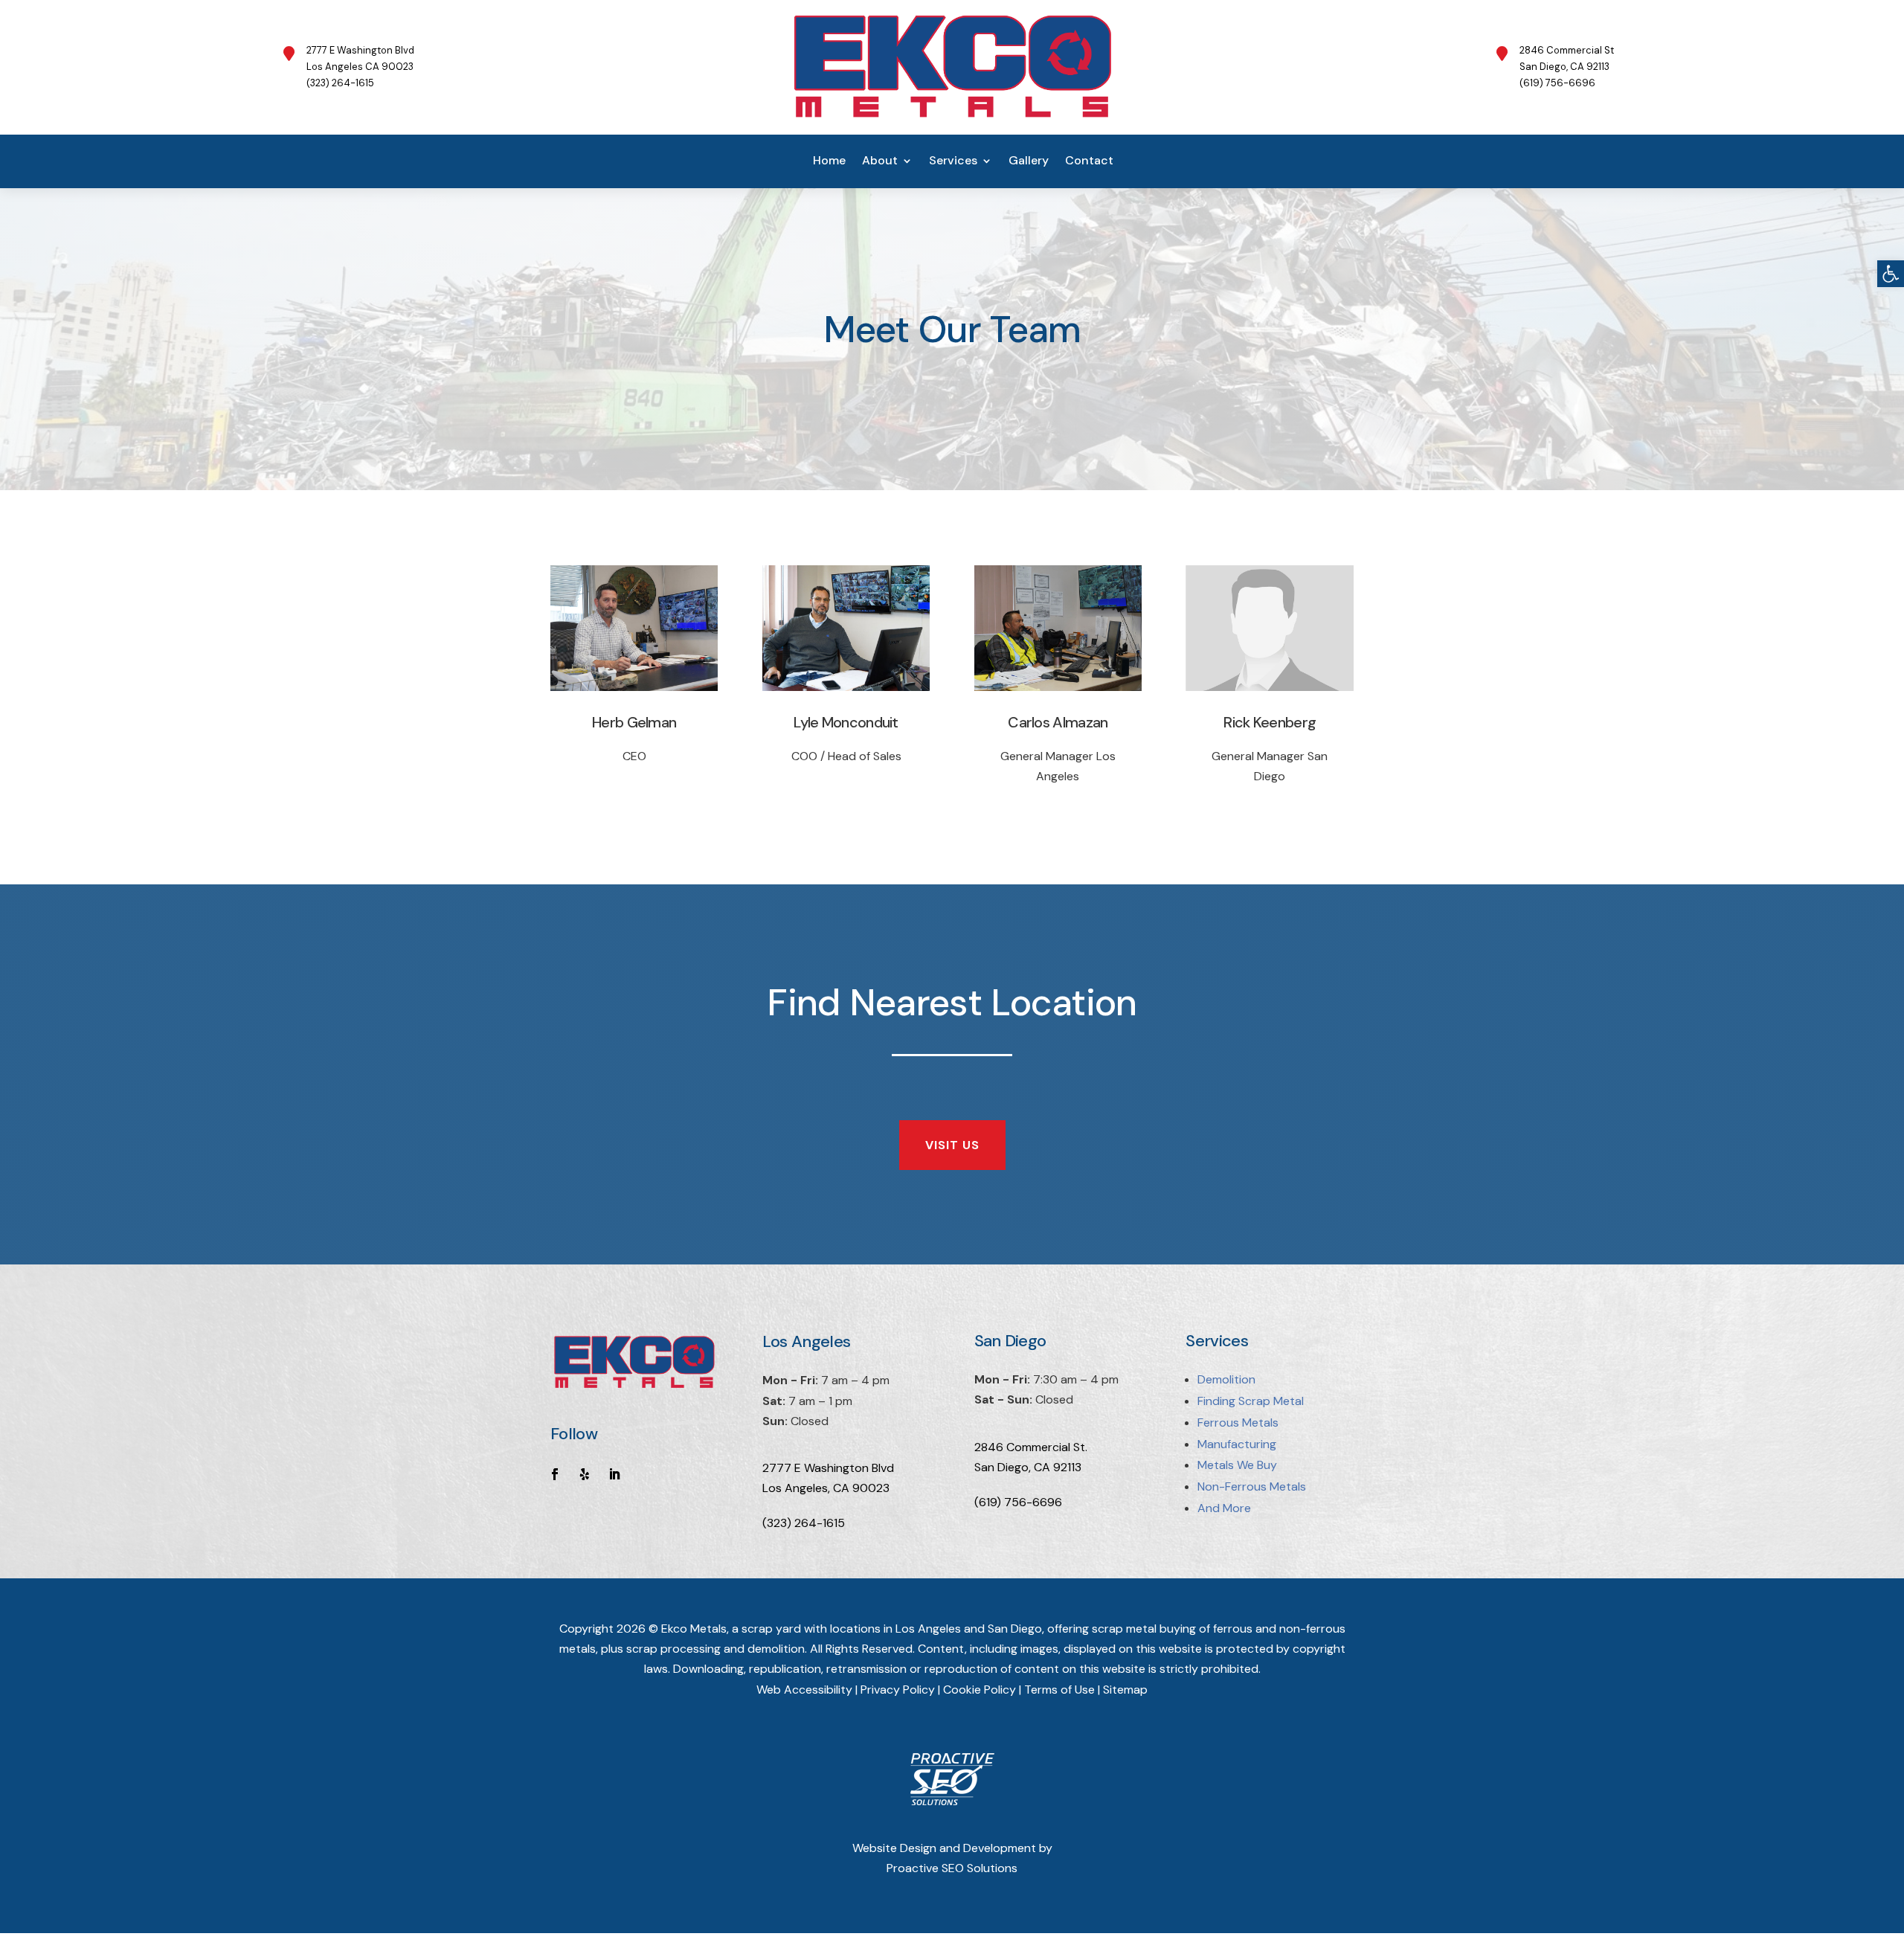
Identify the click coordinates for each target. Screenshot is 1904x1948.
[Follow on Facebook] (555, 1474)
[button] (1891, 274)
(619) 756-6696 (1018, 1502)
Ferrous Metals (1238, 1423)
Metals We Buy (1237, 1465)
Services (953, 162)
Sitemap (1125, 1690)
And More (1224, 1508)
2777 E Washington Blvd (828, 1468)
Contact (1089, 162)
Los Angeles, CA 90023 (826, 1488)
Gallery (1029, 162)
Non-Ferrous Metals (1252, 1486)
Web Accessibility (804, 1690)
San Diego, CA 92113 (1028, 1467)
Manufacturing (1237, 1444)
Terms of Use (1059, 1690)
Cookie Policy (980, 1690)
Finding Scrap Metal (1251, 1401)
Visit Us (952, 1145)
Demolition (1226, 1379)
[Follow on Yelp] (585, 1474)
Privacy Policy (898, 1690)
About (880, 162)
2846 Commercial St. (1031, 1447)
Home (829, 162)
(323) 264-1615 (804, 1523)
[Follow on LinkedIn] (614, 1474)
